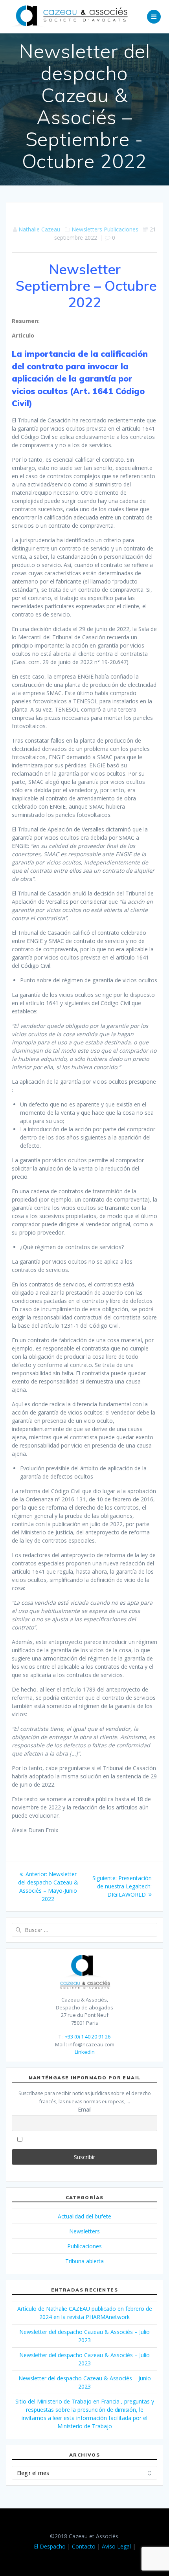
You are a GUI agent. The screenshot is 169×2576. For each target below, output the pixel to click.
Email (85, 2109)
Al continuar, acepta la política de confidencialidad (88, 2139)
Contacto (84, 2546)
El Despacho (50, 2546)
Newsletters (87, 229)
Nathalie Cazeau (39, 229)
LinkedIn (85, 2052)
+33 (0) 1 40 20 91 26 (88, 2037)
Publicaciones (121, 229)
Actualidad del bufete (84, 2216)
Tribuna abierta (84, 2261)
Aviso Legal (116, 2546)
